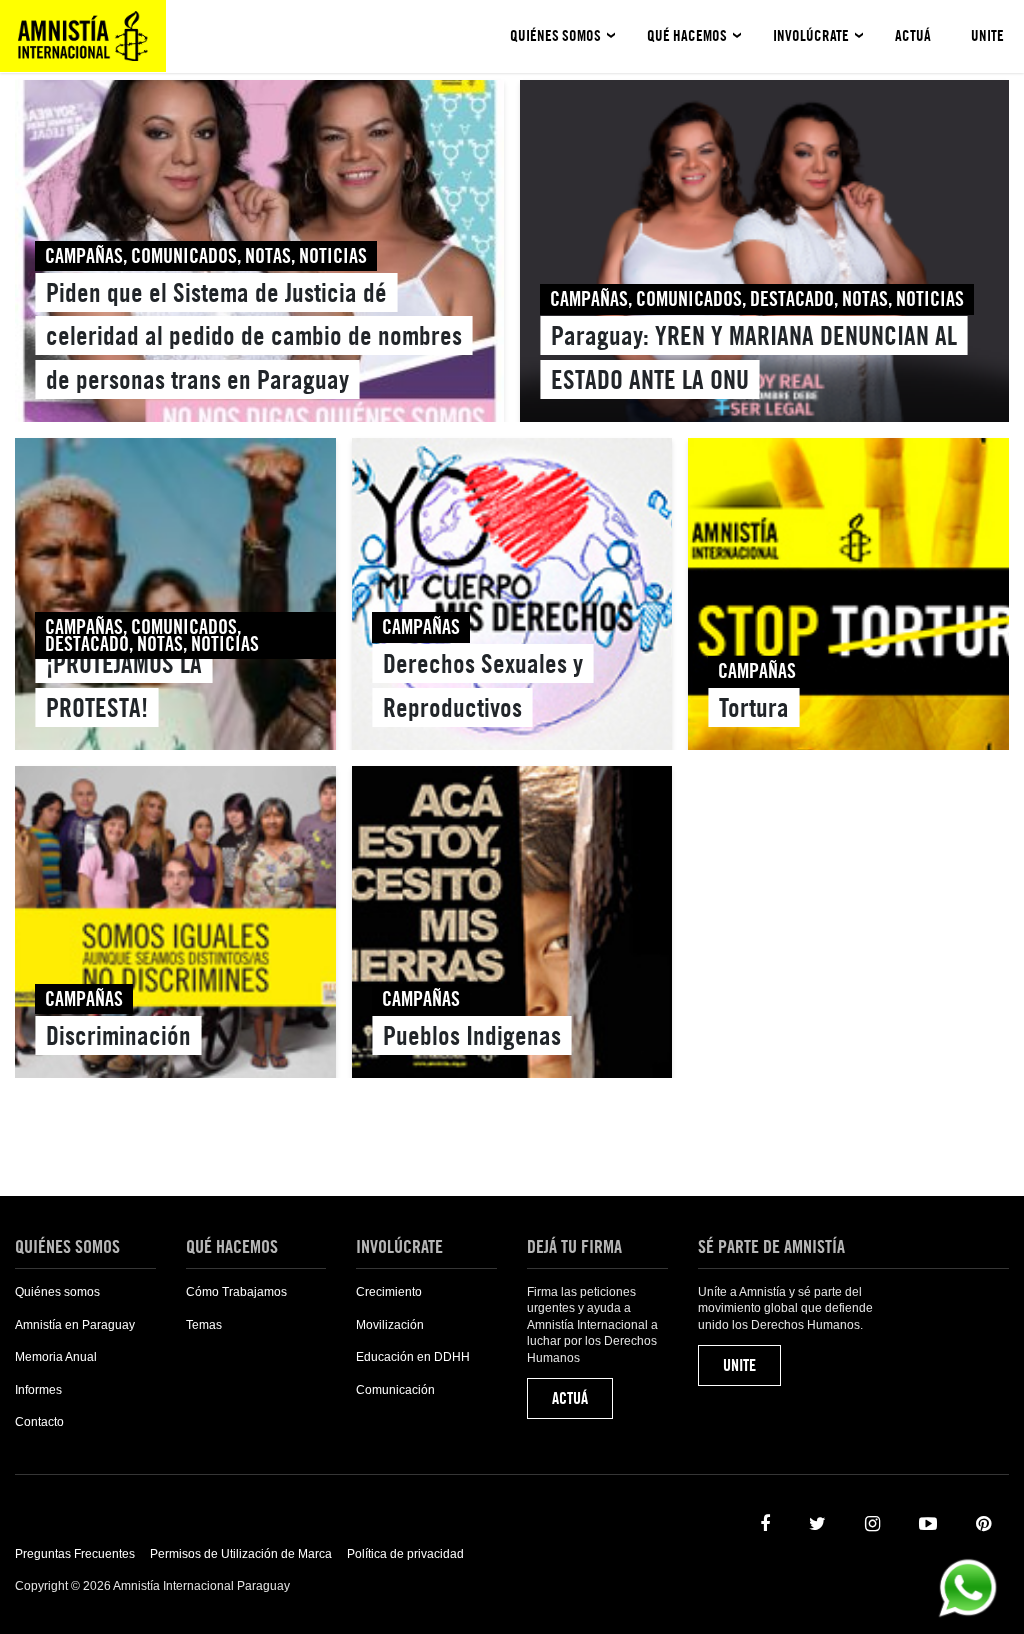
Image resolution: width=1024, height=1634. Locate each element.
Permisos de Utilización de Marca (241, 1554)
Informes (38, 1390)
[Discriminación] (175, 926)
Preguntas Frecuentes (75, 1554)
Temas (204, 1325)
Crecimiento (389, 1292)
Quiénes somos (555, 36)
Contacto (39, 1422)
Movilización (390, 1325)
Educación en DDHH (413, 1357)
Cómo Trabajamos (236, 1292)
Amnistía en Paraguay (75, 1325)
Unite (987, 36)
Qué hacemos (687, 36)
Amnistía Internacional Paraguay (83, 36)
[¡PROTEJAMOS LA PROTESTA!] (175, 598)
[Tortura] (848, 598)
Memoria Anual (56, 1357)
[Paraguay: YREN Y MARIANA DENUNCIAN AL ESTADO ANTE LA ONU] (764, 255)
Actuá (913, 36)
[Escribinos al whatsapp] (967, 1586)
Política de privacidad (405, 1554)
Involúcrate (811, 36)
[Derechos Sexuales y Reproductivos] (512, 598)
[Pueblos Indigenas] (512, 926)
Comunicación (395, 1390)
